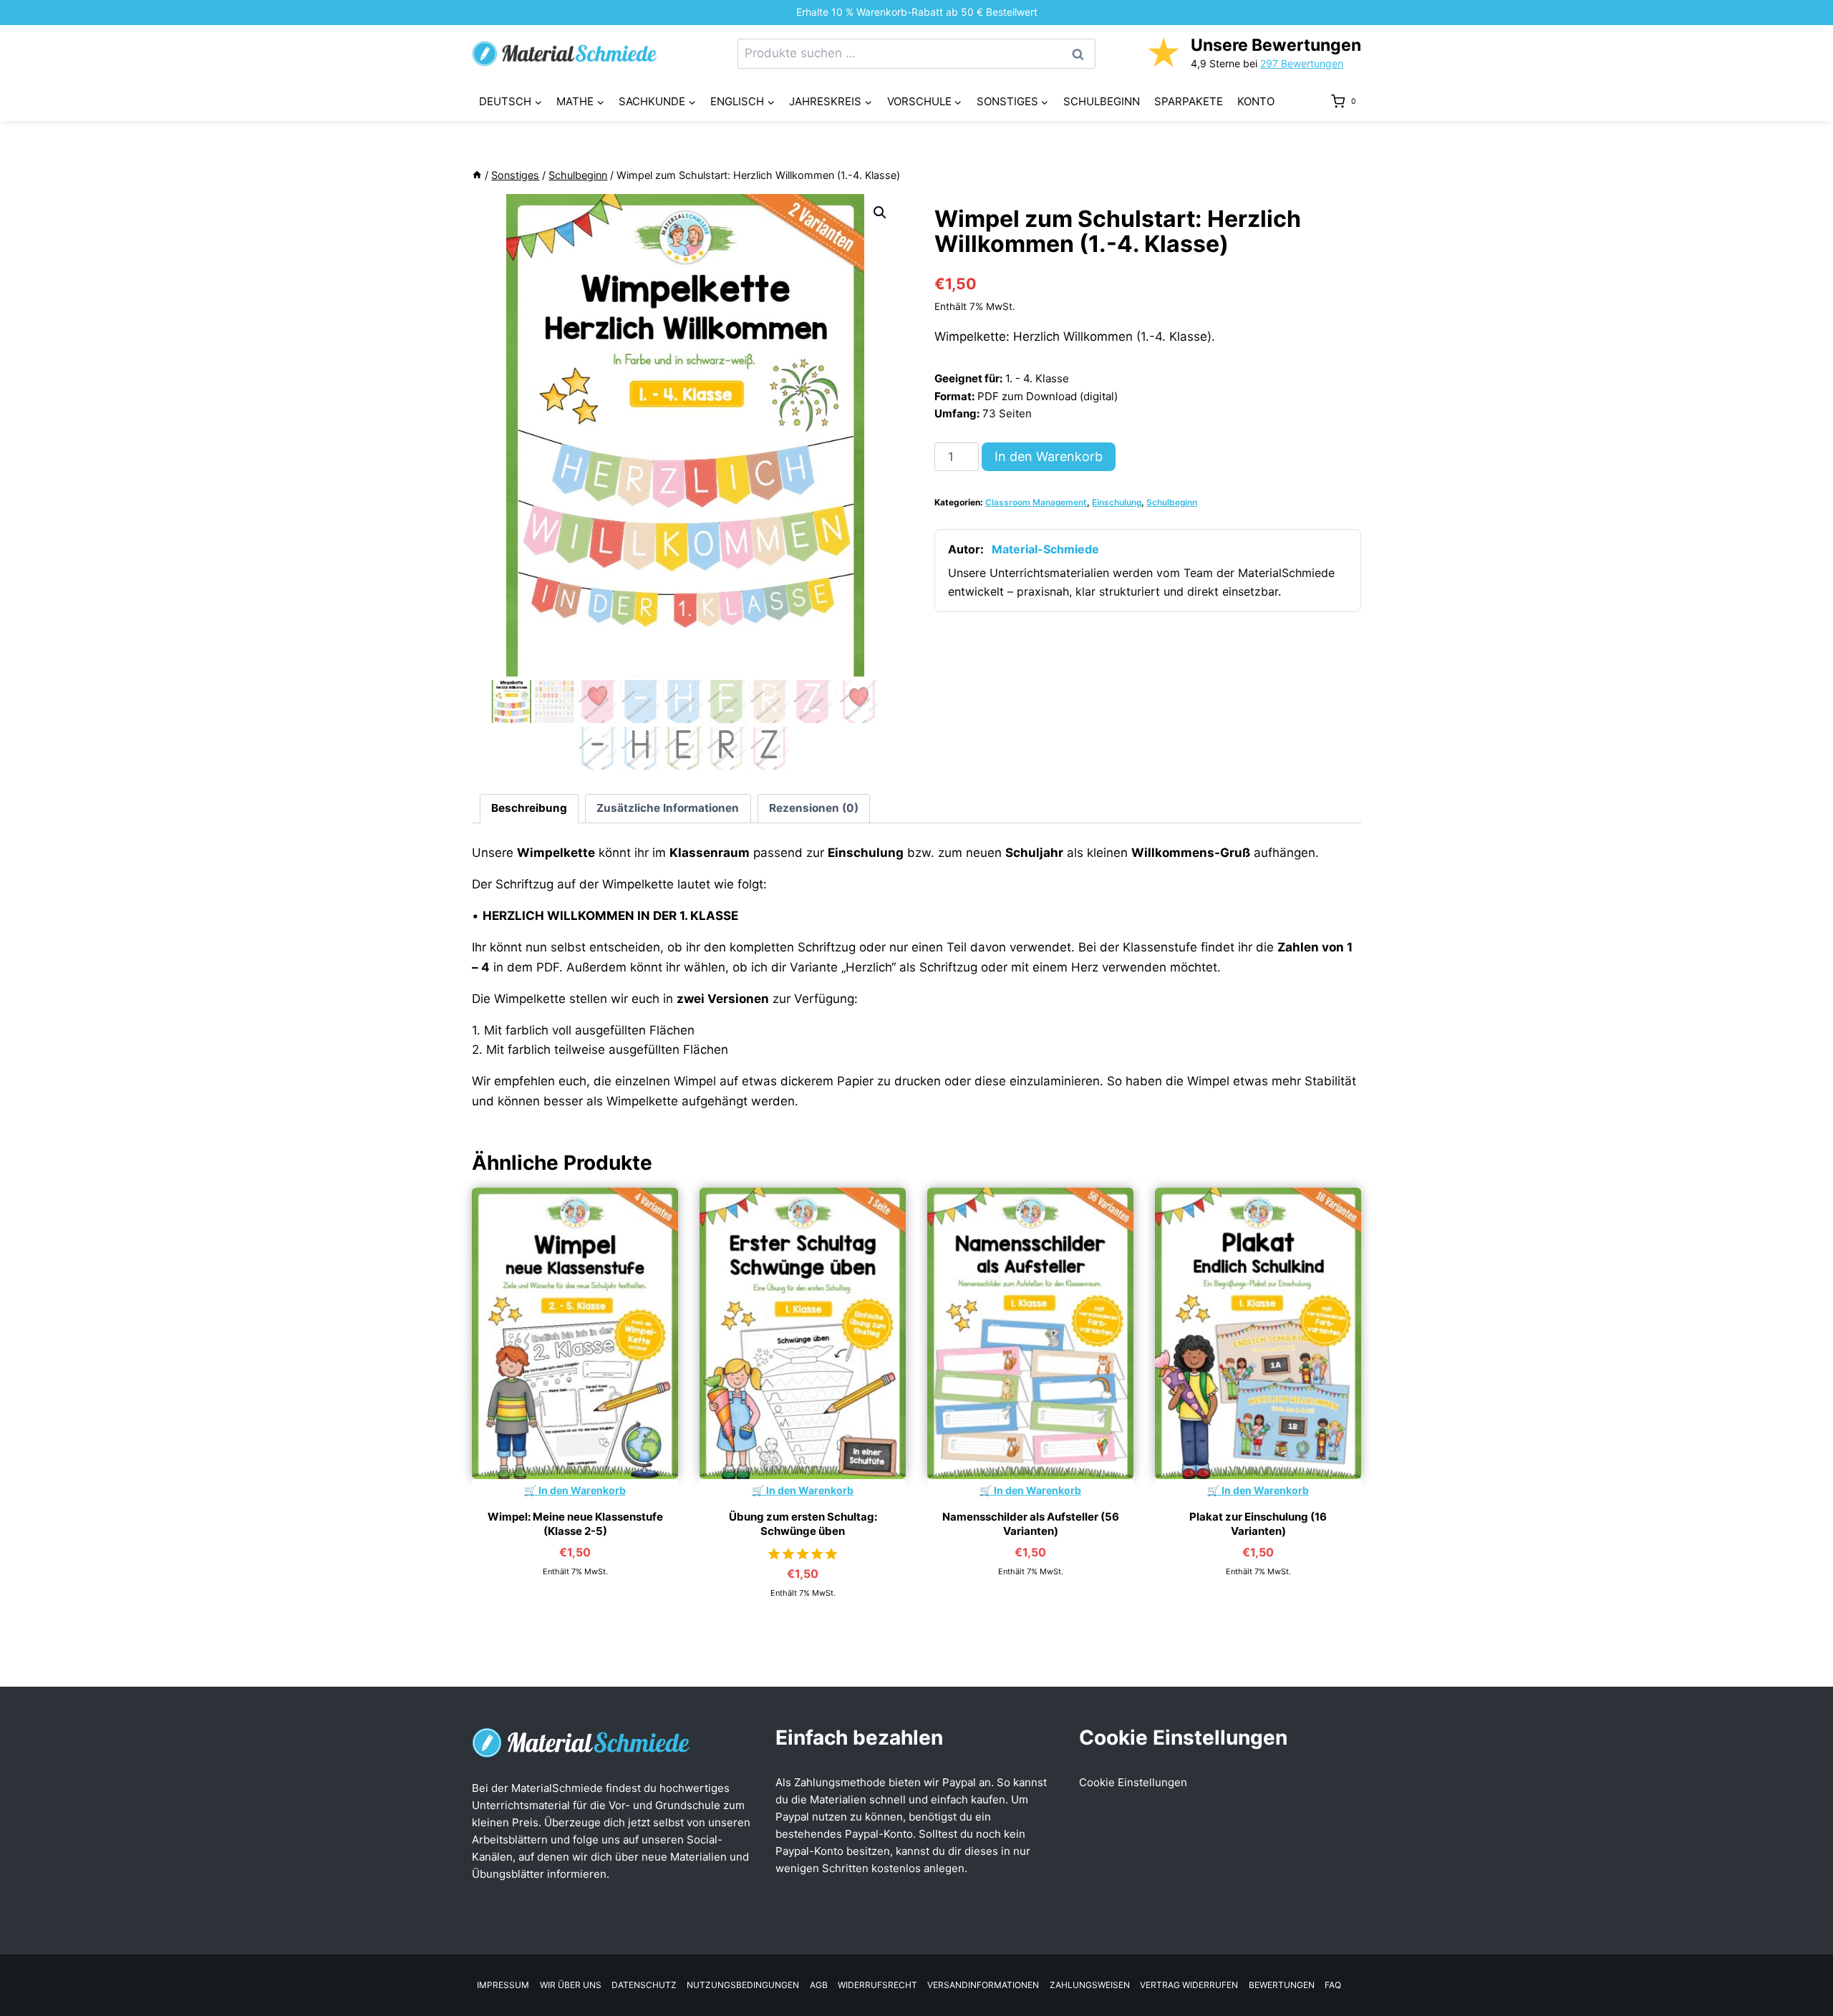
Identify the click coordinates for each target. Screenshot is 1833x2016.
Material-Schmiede (1045, 549)
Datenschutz (644, 1985)
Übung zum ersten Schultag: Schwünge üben (803, 1524)
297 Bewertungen (1302, 63)
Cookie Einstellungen (1133, 1782)
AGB (819, 1985)
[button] (880, 213)
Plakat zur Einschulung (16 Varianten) (1258, 1524)
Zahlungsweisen (1090, 1985)
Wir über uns (571, 1985)
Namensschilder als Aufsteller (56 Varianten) (1031, 1524)
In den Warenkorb (1049, 456)
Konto (1256, 101)
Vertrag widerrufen (1189, 1985)
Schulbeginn (1102, 101)
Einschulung (1117, 502)
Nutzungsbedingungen (743, 1985)
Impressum (503, 1985)
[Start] (477, 175)
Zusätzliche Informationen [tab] (668, 808)
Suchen (1082, 54)
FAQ (1333, 1985)
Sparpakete (1189, 101)
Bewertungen (1282, 1985)
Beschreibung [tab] (529, 808)
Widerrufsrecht (877, 1985)
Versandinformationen (983, 1985)
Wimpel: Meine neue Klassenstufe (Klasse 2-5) (575, 1524)
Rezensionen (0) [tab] (814, 808)
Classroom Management (1036, 502)
